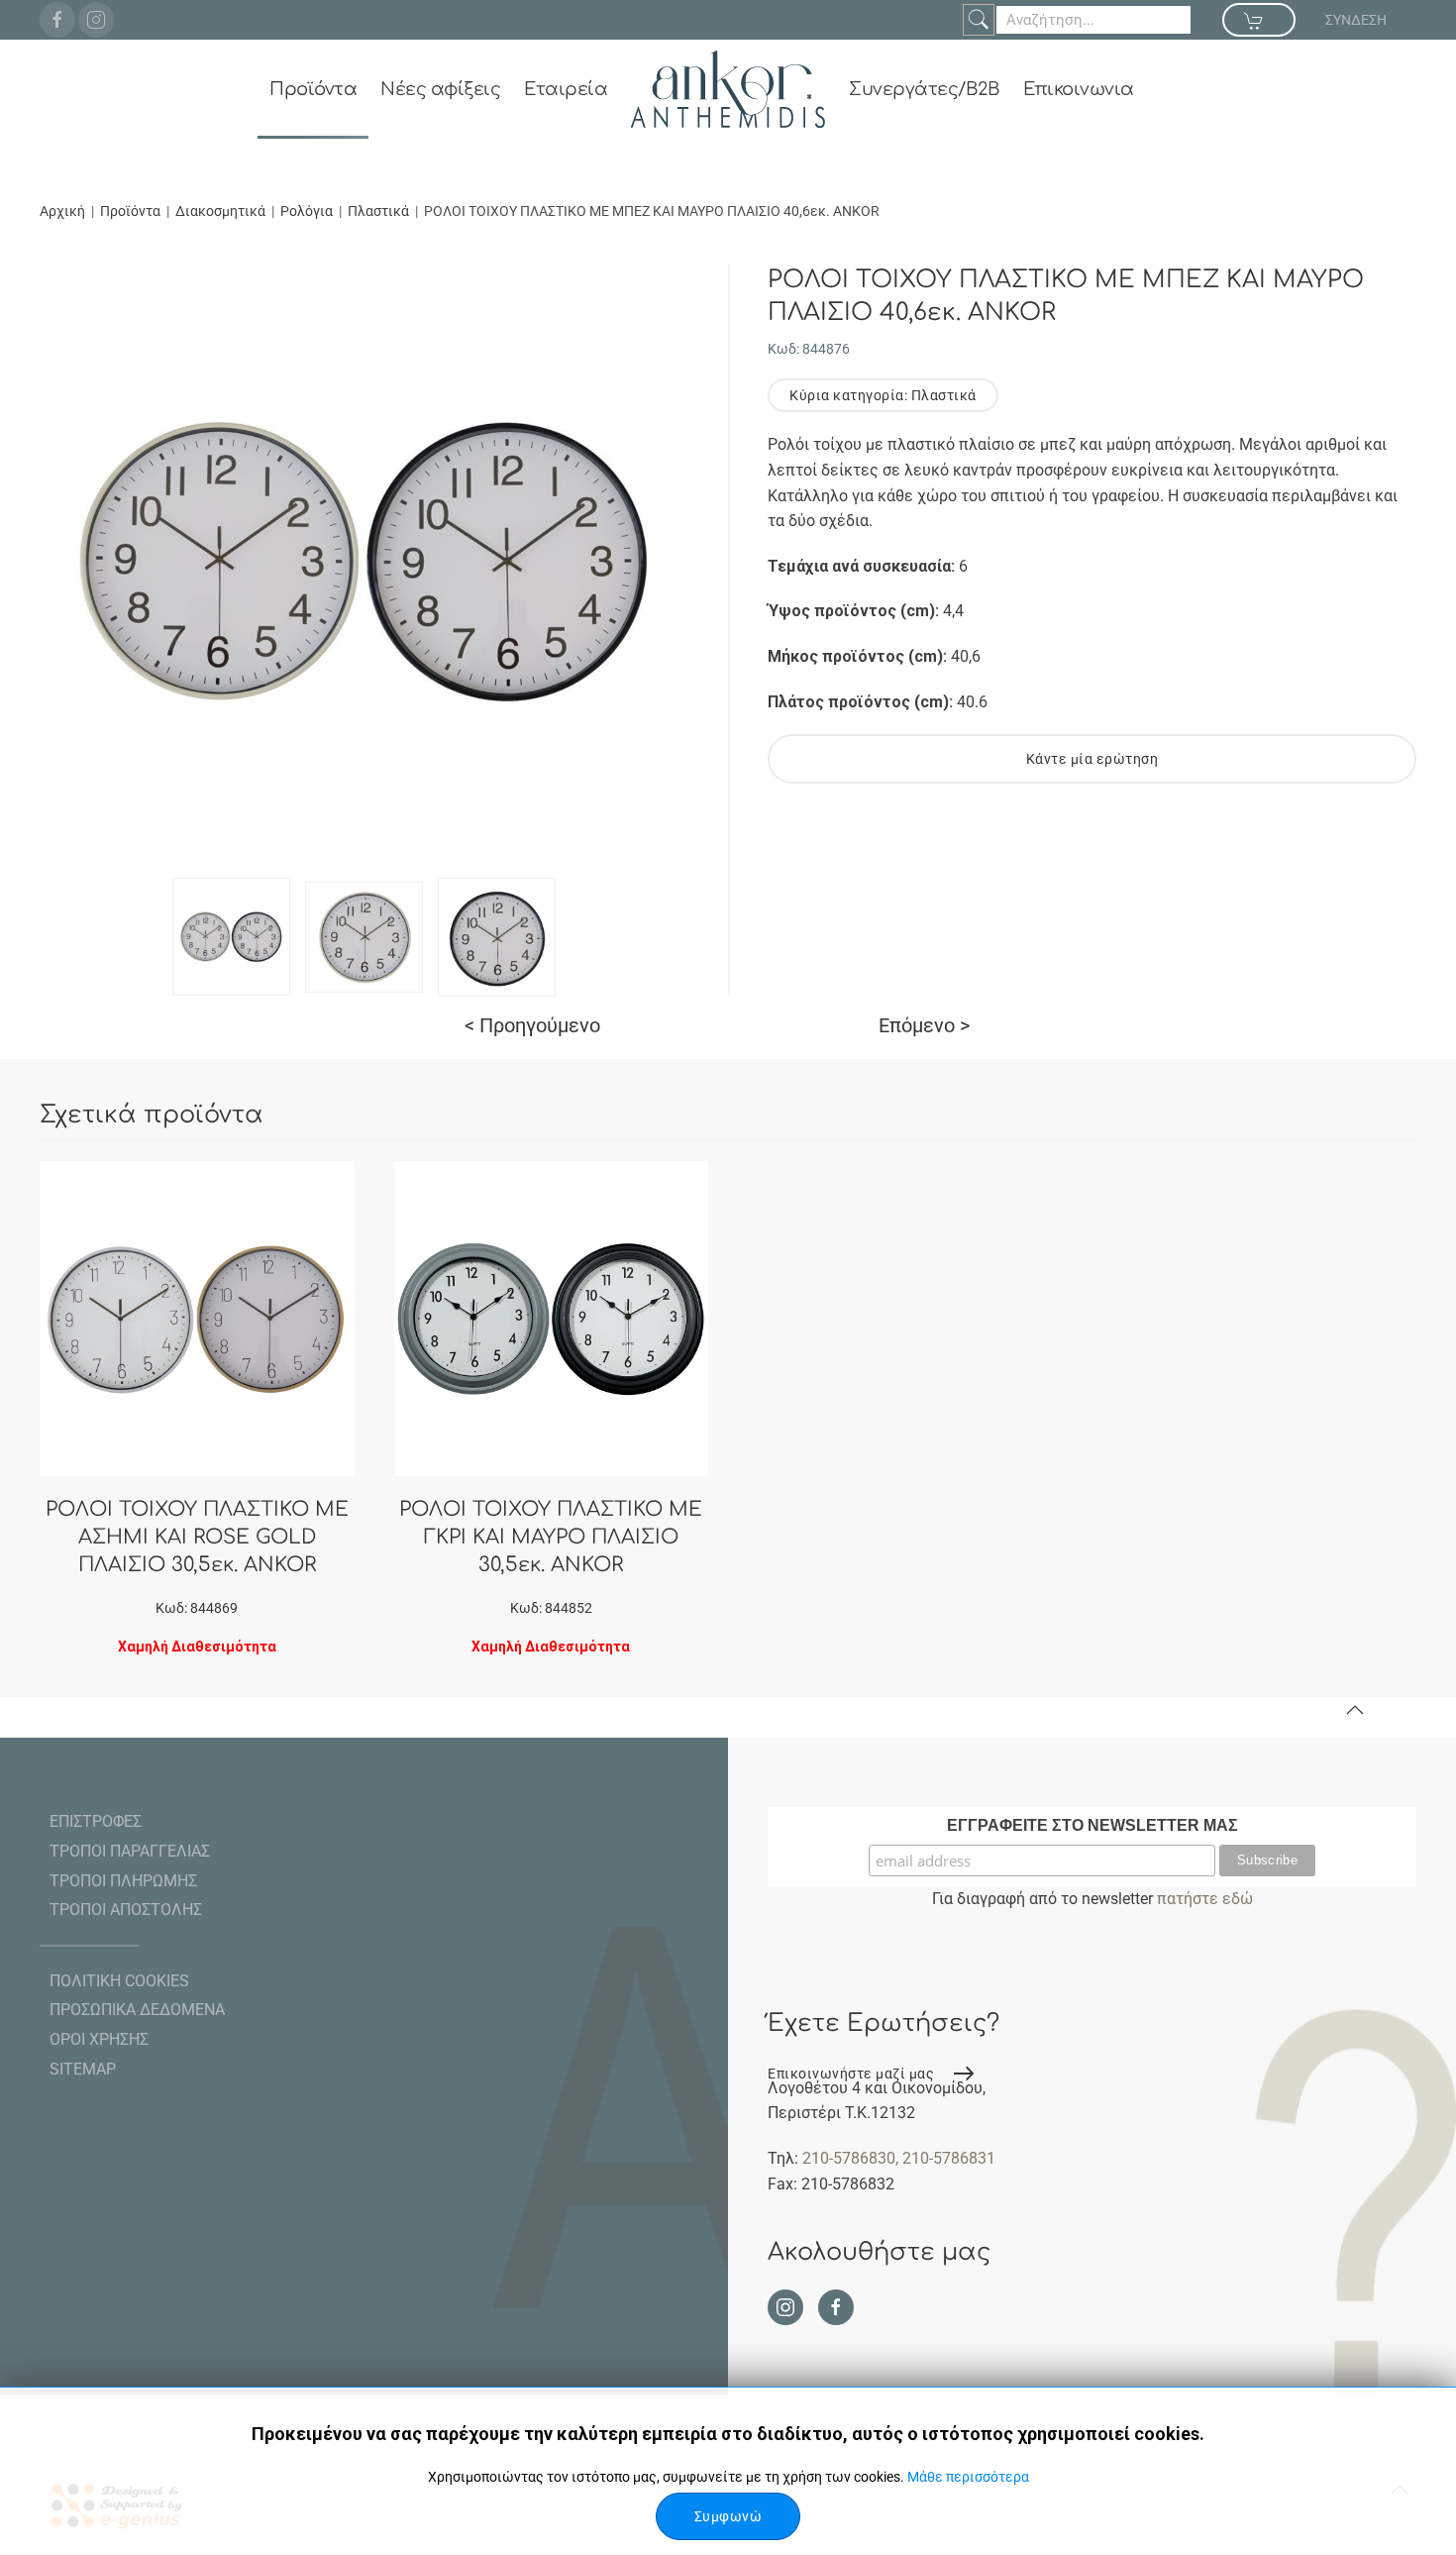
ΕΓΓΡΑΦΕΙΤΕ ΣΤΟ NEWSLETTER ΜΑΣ (1092, 1825)
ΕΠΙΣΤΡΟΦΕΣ (96, 1821)
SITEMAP (83, 2069)
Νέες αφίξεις (440, 89)
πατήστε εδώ (1205, 1899)
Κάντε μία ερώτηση (1092, 759)
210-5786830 (849, 2158)
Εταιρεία (566, 89)
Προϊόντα (313, 89)
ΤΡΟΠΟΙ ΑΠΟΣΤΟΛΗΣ (126, 1910)
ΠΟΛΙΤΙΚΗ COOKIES (119, 1981)
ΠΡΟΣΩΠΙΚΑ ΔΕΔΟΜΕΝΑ (137, 2010)
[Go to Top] (1355, 1710)
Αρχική (62, 211)
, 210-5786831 (945, 2158)
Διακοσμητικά (220, 211)
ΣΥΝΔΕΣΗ (1356, 20)
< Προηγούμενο (532, 1025)
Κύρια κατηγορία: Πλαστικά (883, 395)
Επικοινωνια (1079, 89)
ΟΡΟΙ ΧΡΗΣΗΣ (99, 2039)
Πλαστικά (378, 211)
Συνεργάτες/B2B (924, 89)
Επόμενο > (924, 1025)
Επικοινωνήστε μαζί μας (851, 2074)
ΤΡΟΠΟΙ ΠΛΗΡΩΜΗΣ (123, 1881)
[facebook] (57, 20)
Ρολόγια (307, 211)
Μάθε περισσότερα (968, 2477)
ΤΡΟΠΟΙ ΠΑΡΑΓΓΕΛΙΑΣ (130, 1851)
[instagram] (96, 20)
